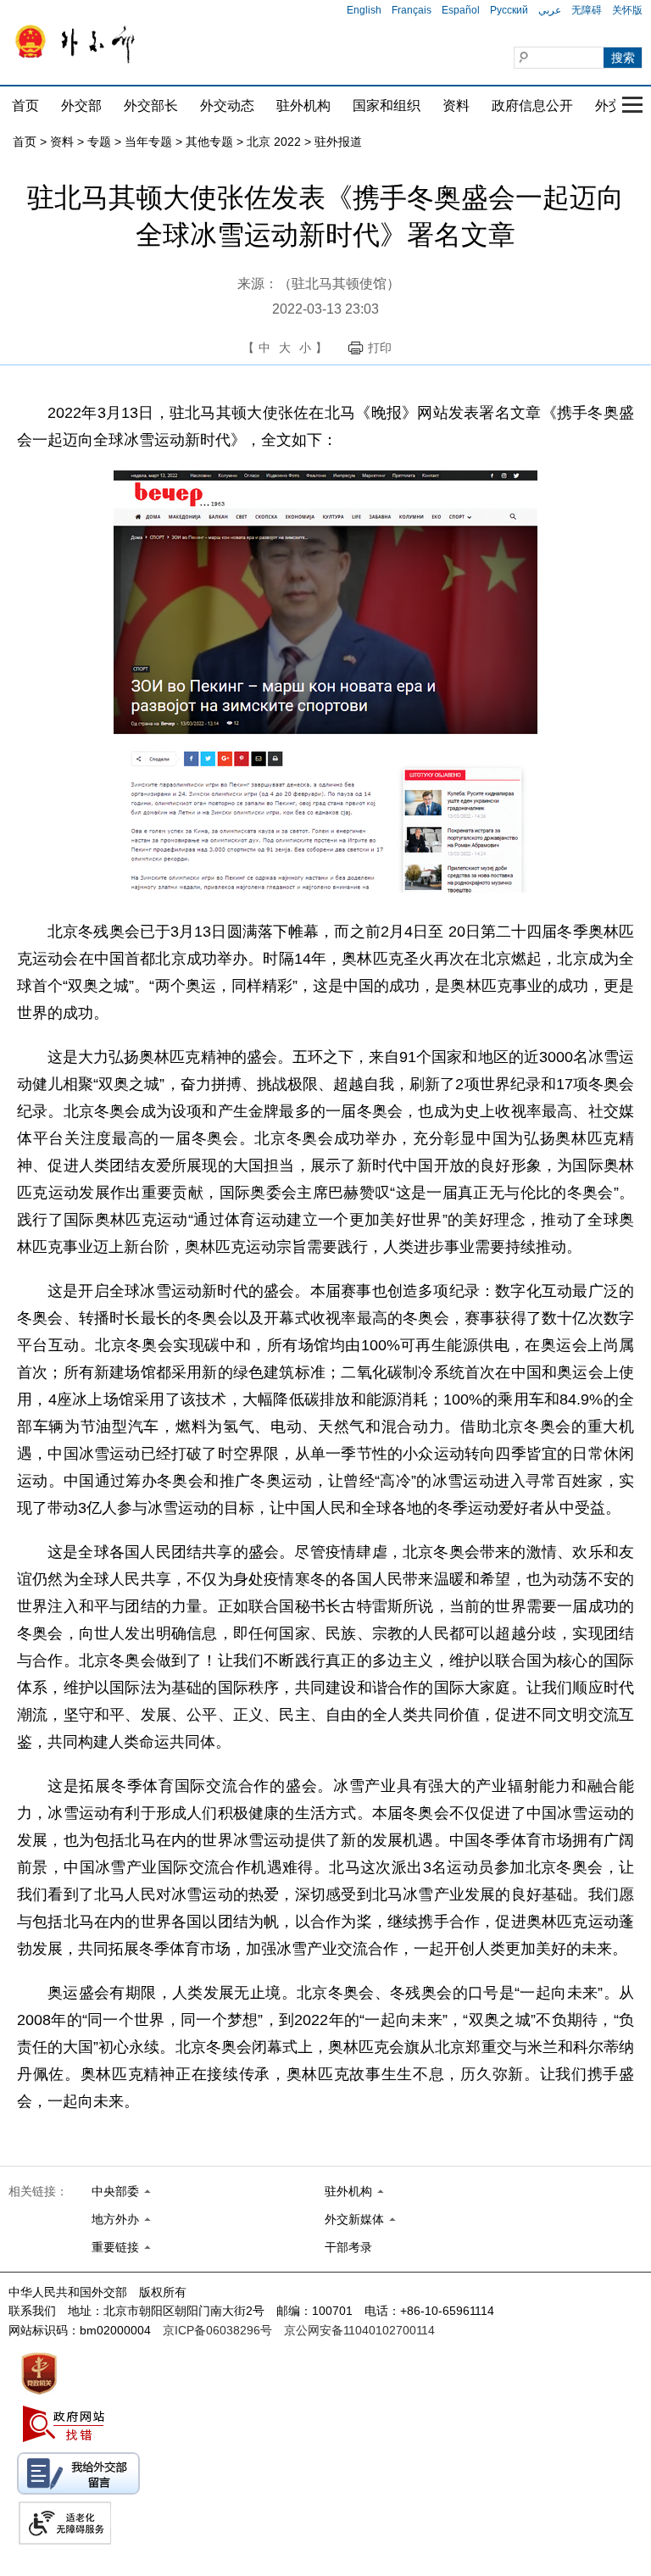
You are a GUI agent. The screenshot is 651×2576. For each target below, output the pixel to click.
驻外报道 (338, 142)
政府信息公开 (532, 106)
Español (461, 10)
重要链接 (115, 2247)
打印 (380, 348)
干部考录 (348, 2247)
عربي (550, 10)
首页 (25, 106)
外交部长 (151, 106)
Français (412, 10)
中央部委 (115, 2191)
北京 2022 (274, 142)
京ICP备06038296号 (217, 2330)
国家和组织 (387, 106)
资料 (456, 106)
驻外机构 (303, 106)
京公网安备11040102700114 (359, 2330)
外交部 (81, 106)
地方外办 (115, 2219)
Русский (509, 10)
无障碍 (587, 10)
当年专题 (148, 142)
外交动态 (227, 106)
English (364, 10)
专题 (99, 142)
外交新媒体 (354, 2219)
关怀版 (627, 10)
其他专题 (209, 142)
